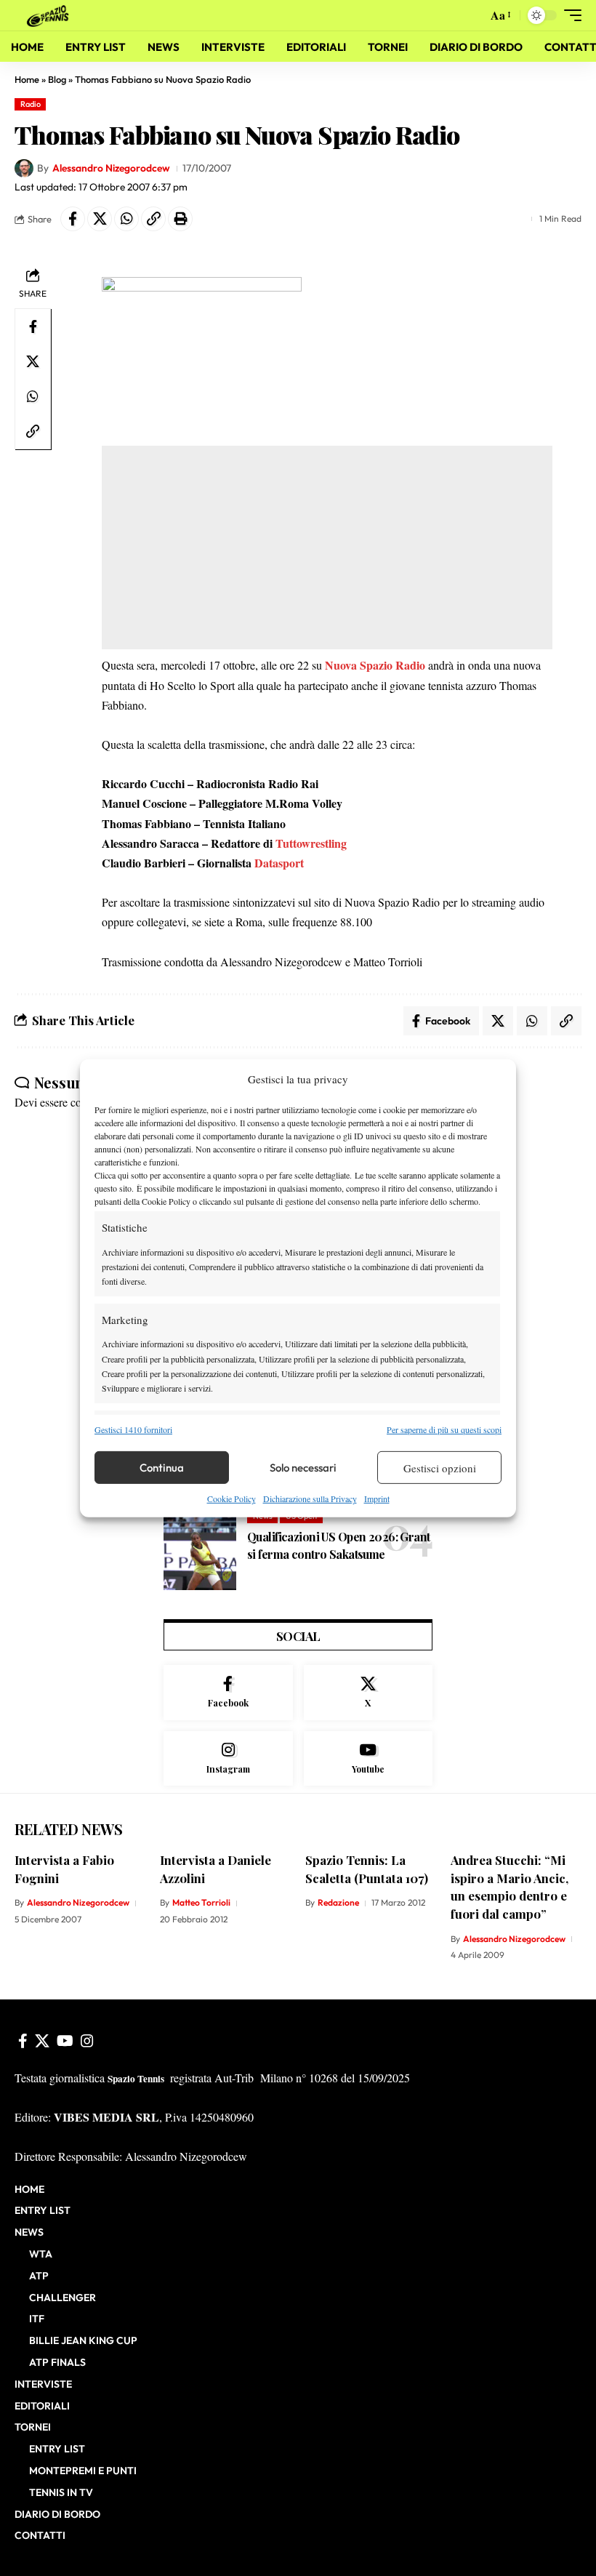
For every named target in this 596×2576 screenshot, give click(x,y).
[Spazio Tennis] (50, 15)
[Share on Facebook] (73, 219)
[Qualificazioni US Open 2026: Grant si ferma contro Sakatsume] (200, 1550)
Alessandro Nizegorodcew (111, 168)
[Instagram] (228, 1759)
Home (27, 79)
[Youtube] (369, 1759)
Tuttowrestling (311, 843)
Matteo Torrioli (201, 1902)
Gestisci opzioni (440, 1468)
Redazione (338, 1902)
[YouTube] (65, 2041)
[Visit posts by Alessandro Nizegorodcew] (24, 169)
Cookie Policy (231, 1498)
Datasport (279, 863)
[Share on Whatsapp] (126, 219)
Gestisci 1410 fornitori (133, 1429)
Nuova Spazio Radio (375, 665)
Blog (57, 79)
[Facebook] (228, 1693)
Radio (31, 104)
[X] (369, 1693)
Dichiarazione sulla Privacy (310, 1498)
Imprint (377, 1498)
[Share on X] (100, 219)
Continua (162, 1468)
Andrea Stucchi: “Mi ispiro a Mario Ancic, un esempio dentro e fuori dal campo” (510, 1887)
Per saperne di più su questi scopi (444, 1429)
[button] (472, 15)
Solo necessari (303, 1468)
